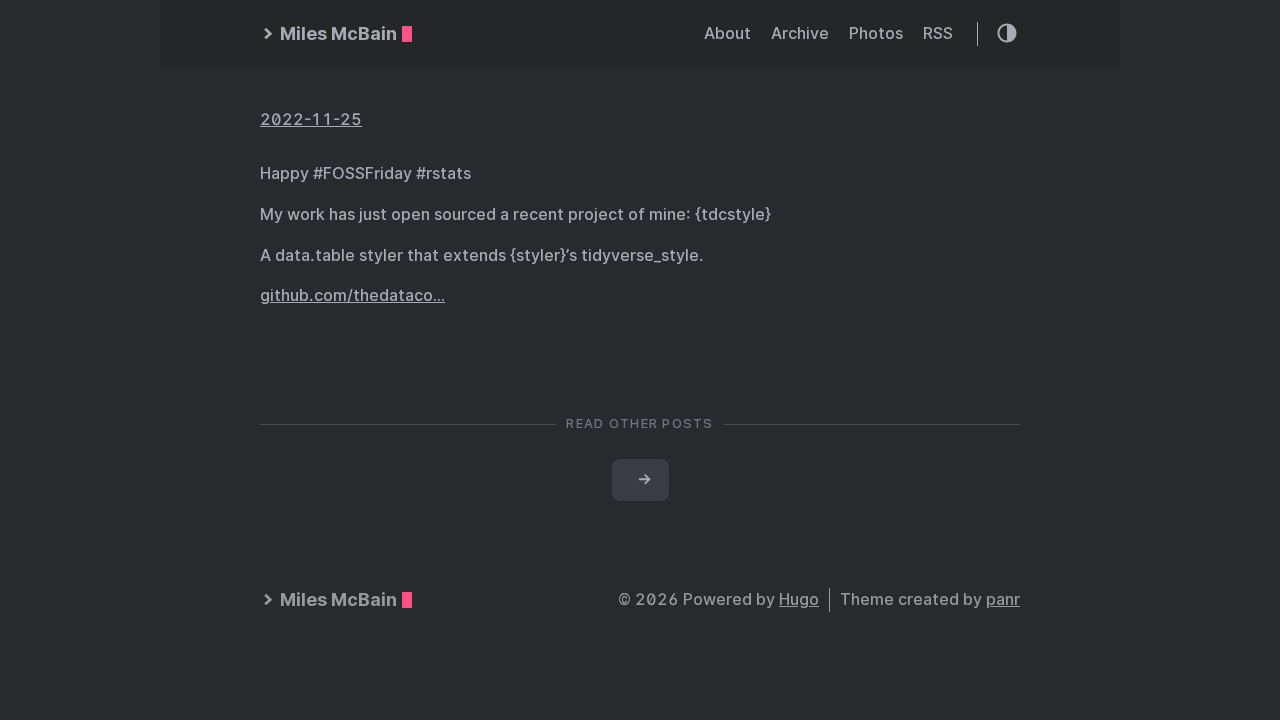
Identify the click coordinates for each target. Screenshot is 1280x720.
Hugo (799, 599)
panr (1003, 599)
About (727, 33)
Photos (876, 33)
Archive (800, 33)
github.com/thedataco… (352, 295)
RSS (938, 33)
